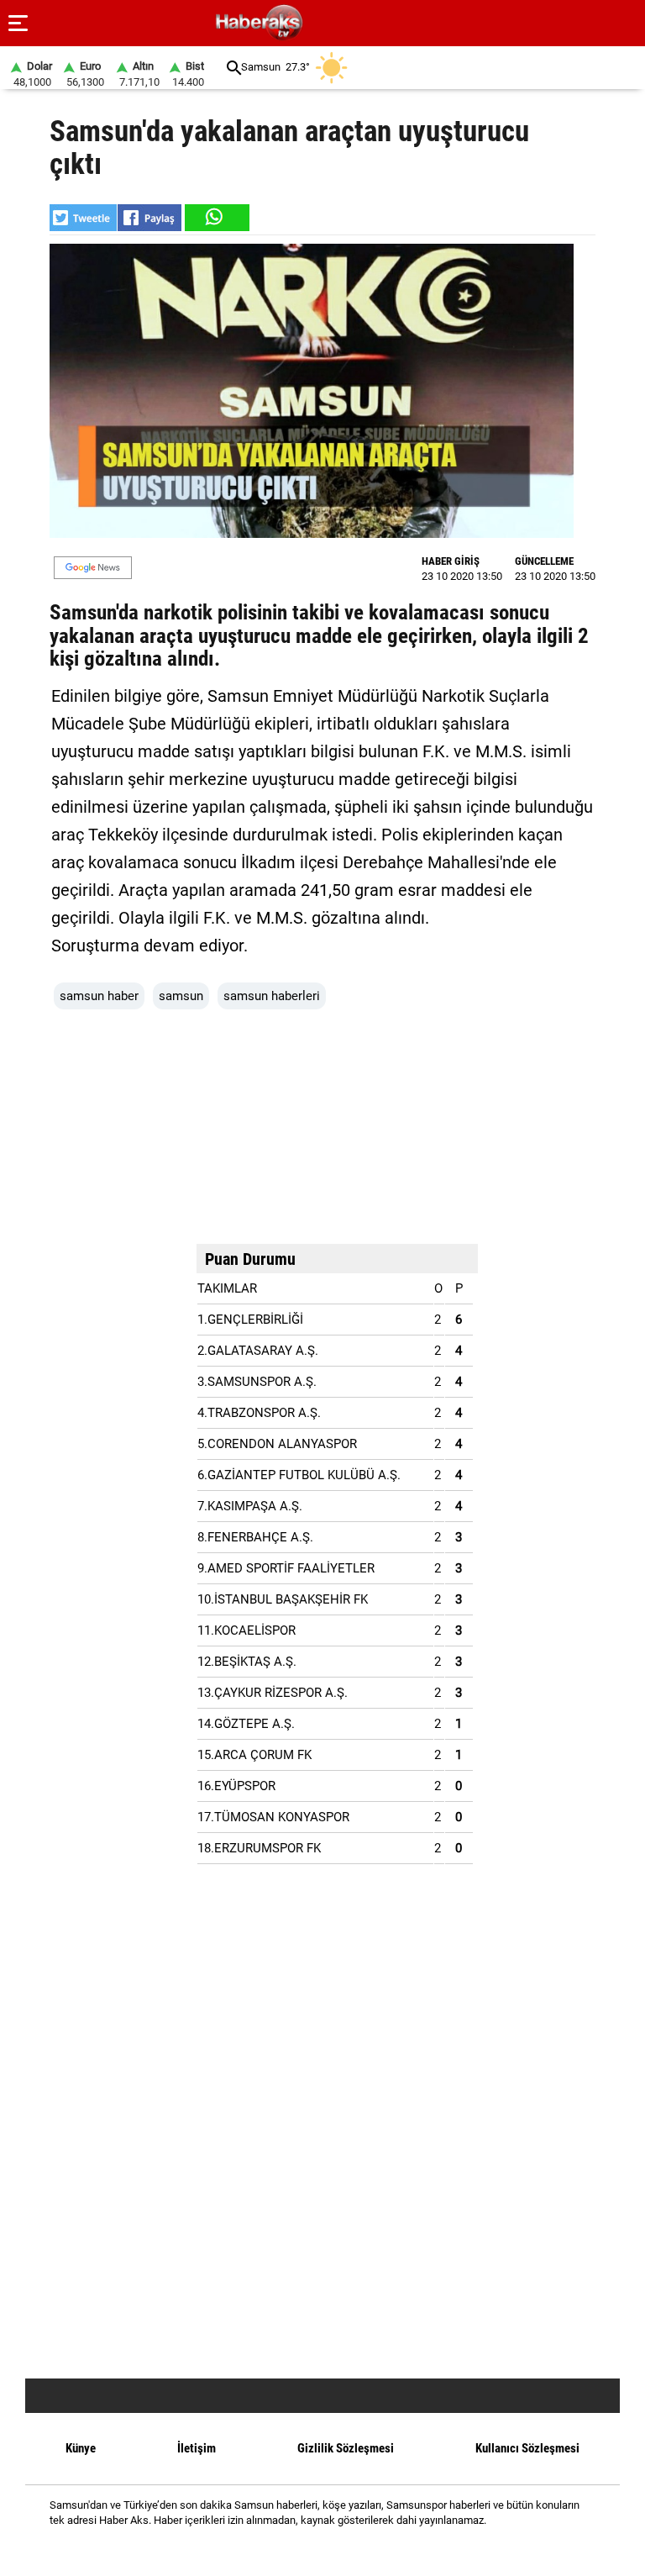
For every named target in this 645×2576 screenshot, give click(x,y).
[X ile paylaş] (83, 218)
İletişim (197, 2448)
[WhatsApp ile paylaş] (216, 218)
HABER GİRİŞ (451, 561)
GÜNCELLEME (544, 561)
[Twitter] (344, 2550)
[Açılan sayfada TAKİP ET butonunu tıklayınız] (93, 568)
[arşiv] (234, 68)
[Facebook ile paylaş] (149, 218)
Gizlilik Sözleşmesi (346, 2448)
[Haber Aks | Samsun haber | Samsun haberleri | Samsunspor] (340, 23)
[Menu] (18, 24)
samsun (181, 996)
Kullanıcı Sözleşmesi (527, 2448)
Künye (81, 2448)
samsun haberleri (272, 996)
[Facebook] (301, 2550)
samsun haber (99, 996)
